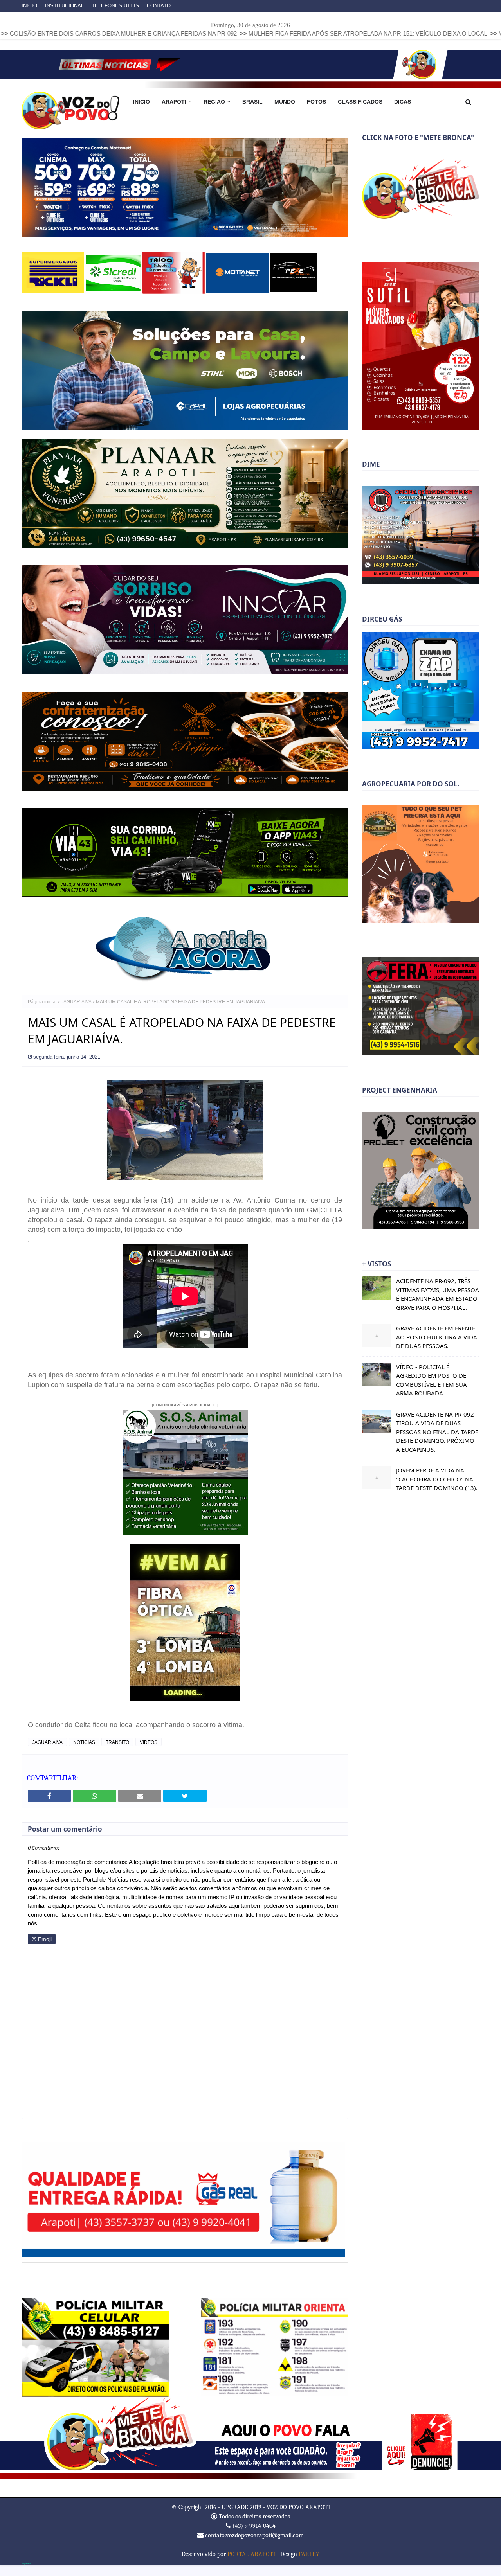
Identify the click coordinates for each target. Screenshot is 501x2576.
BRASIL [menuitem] (252, 102)
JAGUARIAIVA (76, 1012)
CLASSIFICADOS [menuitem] (360, 102)
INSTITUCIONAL (64, 6)
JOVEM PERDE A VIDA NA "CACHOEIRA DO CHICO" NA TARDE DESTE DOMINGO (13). (437, 1479)
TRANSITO (117, 1753)
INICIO (29, 6)
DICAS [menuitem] (403, 102)
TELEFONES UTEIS (115, 6)
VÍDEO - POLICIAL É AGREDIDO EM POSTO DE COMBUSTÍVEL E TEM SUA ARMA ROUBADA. (432, 1380)
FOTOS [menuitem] (316, 102)
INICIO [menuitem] (141, 102)
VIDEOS (149, 1753)
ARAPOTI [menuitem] (174, 102)
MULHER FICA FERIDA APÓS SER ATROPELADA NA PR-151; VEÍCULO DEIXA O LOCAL (220, 33)
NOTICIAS (84, 1753)
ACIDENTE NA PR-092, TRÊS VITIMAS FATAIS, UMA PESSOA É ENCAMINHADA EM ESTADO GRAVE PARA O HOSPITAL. (438, 1294)
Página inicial (42, 1012)
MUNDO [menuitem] (285, 102)
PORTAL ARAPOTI (251, 2564)
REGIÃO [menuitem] (214, 102)
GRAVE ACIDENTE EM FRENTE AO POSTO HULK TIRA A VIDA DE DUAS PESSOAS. (437, 1337)
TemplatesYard (26, 2574)
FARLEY (309, 2564)
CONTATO (159, 6)
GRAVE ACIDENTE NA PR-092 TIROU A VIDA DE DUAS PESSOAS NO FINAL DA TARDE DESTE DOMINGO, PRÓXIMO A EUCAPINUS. (437, 1432)
